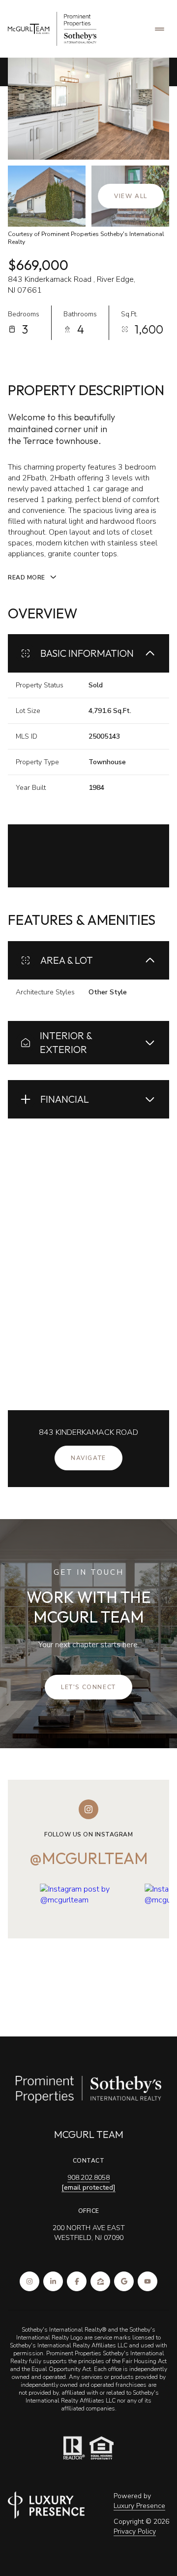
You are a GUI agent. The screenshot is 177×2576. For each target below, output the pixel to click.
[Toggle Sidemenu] (159, 29)
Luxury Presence (139, 2506)
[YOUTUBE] (147, 2281)
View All (131, 196)
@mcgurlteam (89, 1858)
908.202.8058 (88, 2178)
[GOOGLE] (124, 2281)
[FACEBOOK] (77, 2281)
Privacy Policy (135, 2531)
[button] (88, 1687)
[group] (89, 1944)
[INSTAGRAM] (29, 2281)
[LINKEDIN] (53, 2281)
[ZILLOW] (100, 2281)
